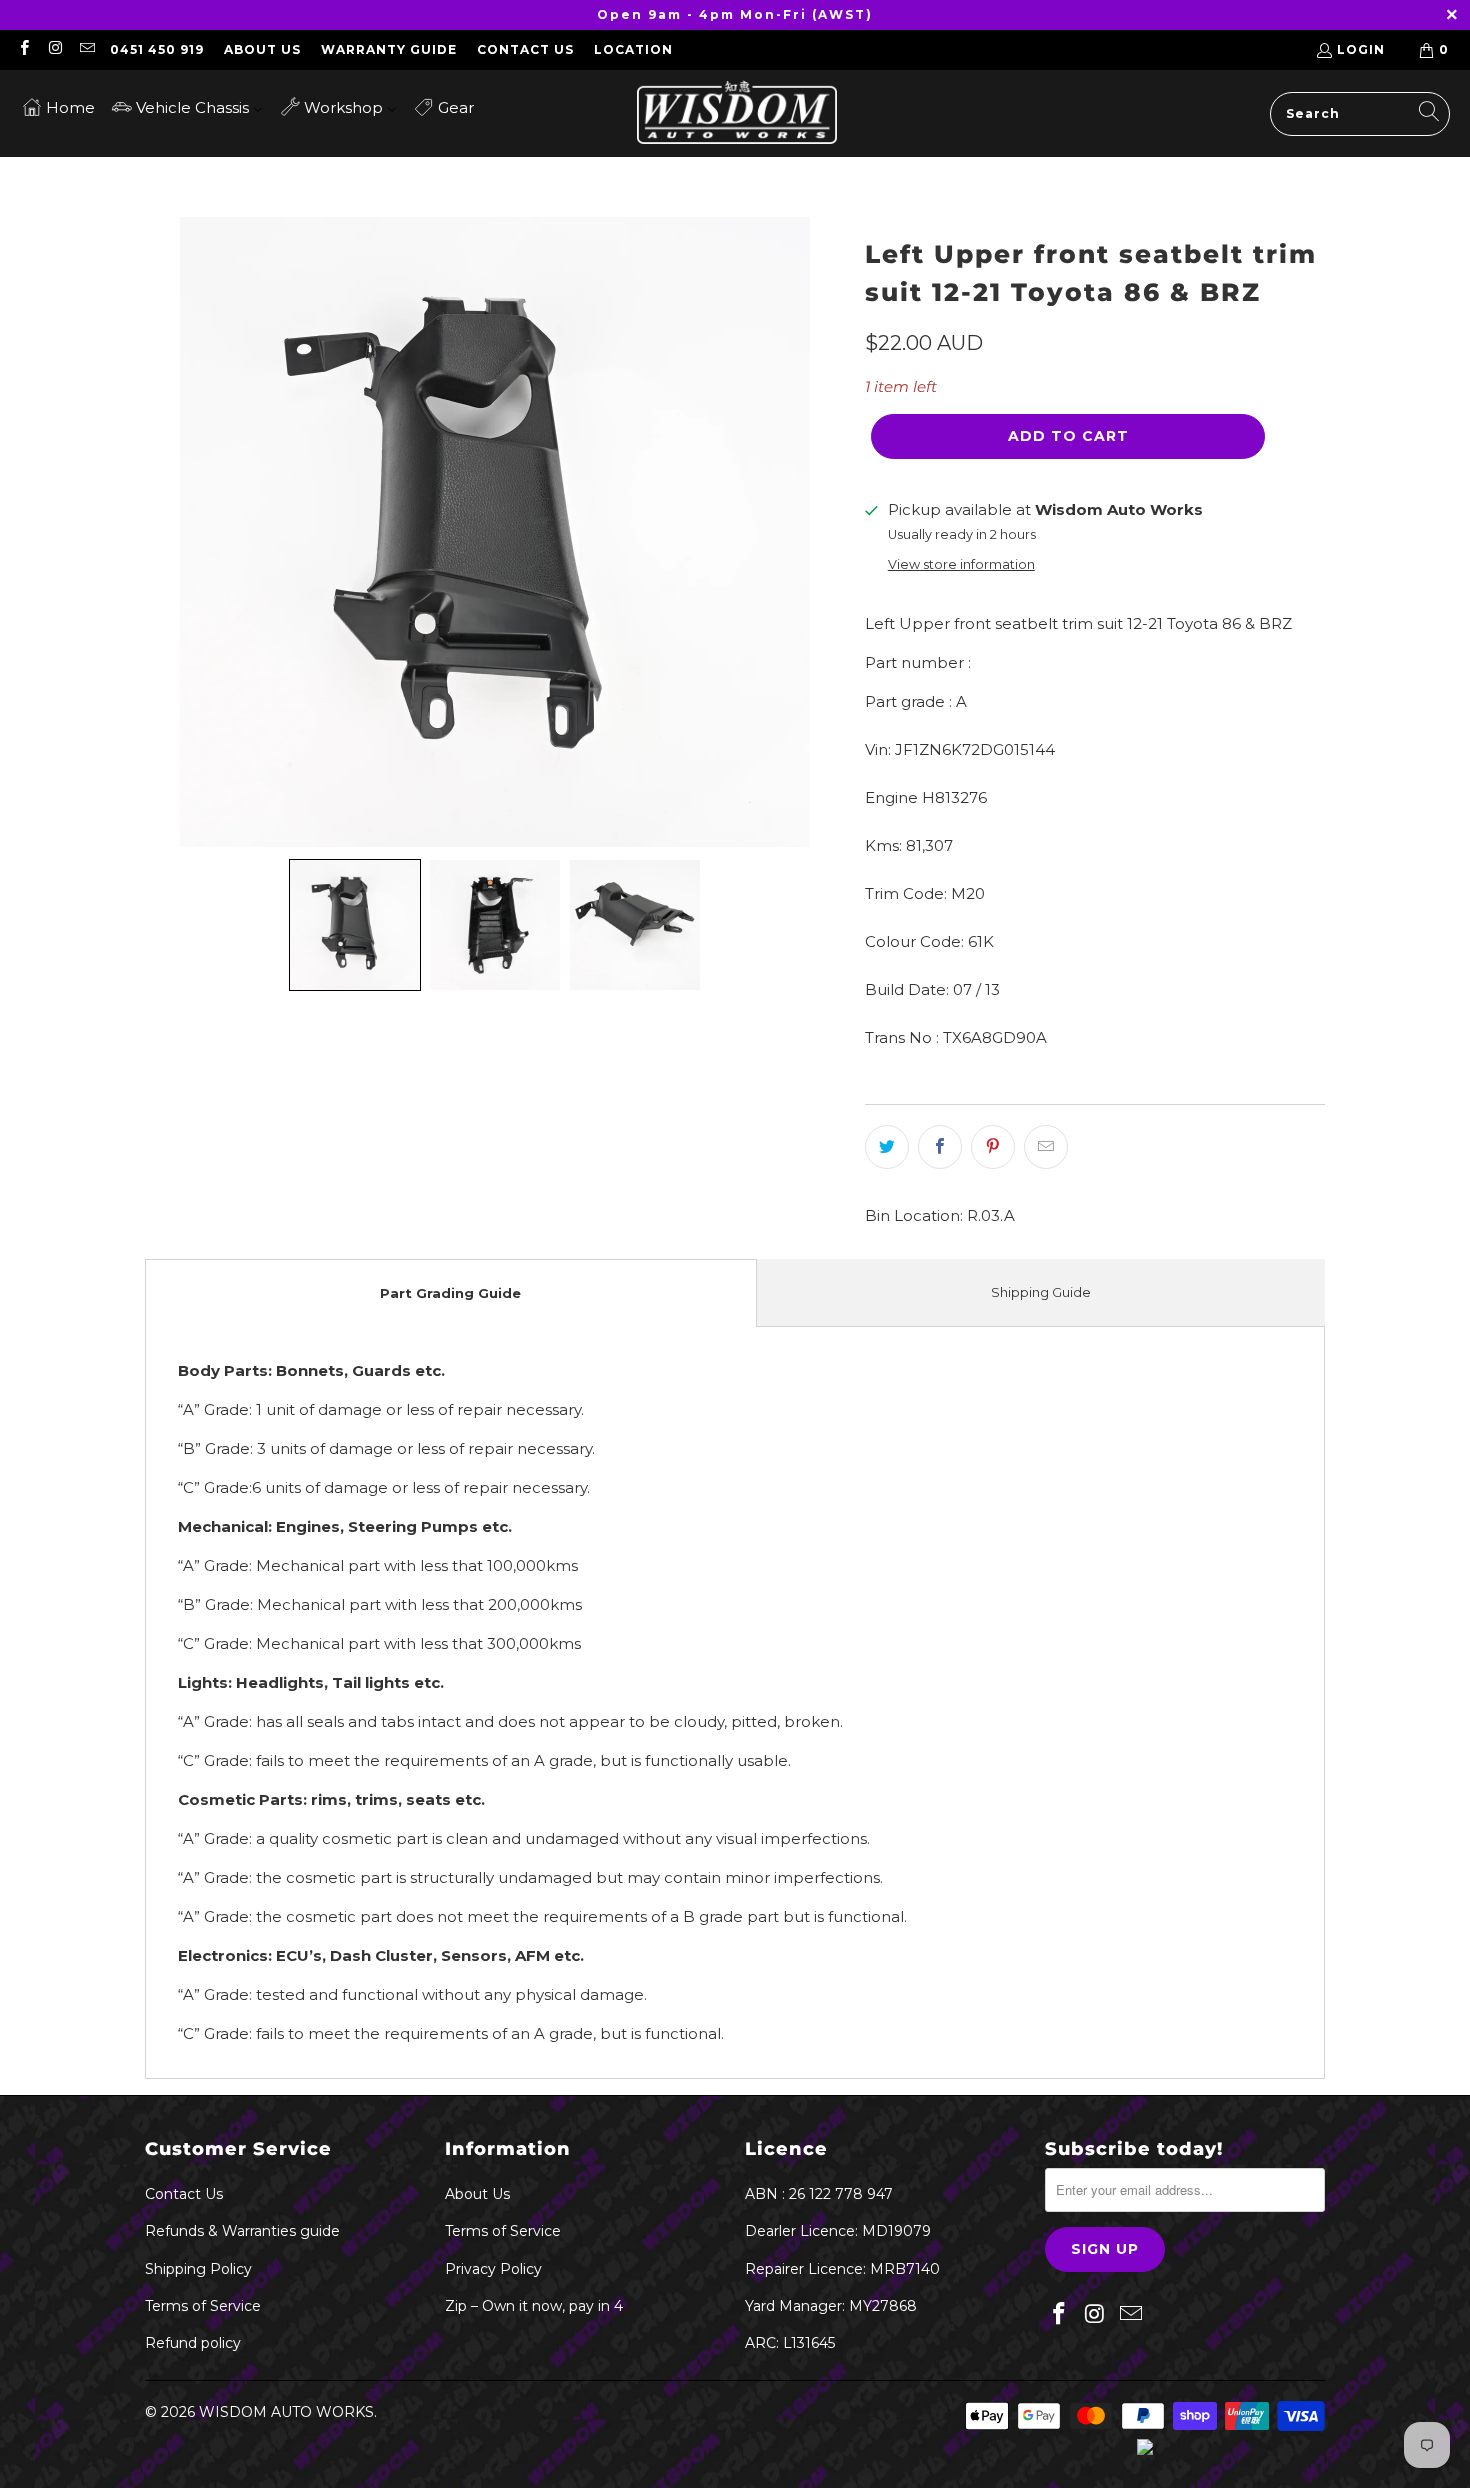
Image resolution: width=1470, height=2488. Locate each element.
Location (633, 49)
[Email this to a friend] (1046, 1147)
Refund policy (193, 2343)
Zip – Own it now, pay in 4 (534, 2306)
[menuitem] (58, 106)
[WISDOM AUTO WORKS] (737, 113)
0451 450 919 (157, 49)
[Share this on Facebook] (940, 1147)
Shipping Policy (198, 2269)
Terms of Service (203, 2306)
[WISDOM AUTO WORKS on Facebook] (23, 49)
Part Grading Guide (450, 1293)
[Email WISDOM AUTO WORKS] (86, 49)
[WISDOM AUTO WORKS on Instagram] (54, 49)
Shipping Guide (1041, 1292)
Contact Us (525, 49)
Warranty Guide (389, 49)
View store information (961, 564)
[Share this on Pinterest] (993, 1147)
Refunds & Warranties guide (242, 2231)
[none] (355, 925)
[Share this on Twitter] (887, 1147)
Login (1361, 49)
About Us (262, 49)
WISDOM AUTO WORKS (286, 2412)
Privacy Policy (493, 2269)
